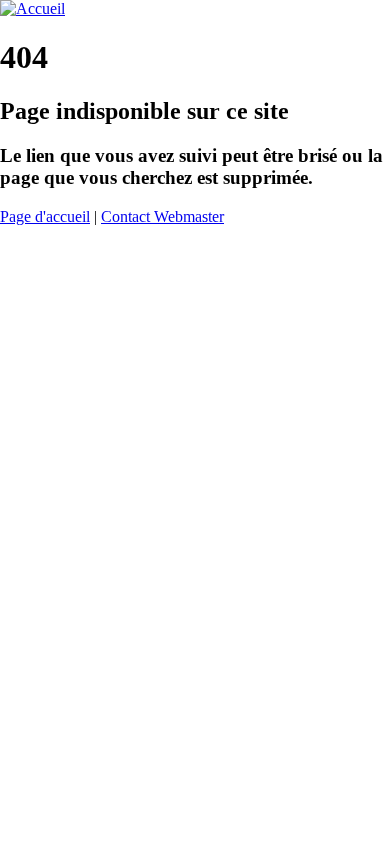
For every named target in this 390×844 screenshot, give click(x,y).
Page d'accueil (45, 216)
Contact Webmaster (162, 216)
